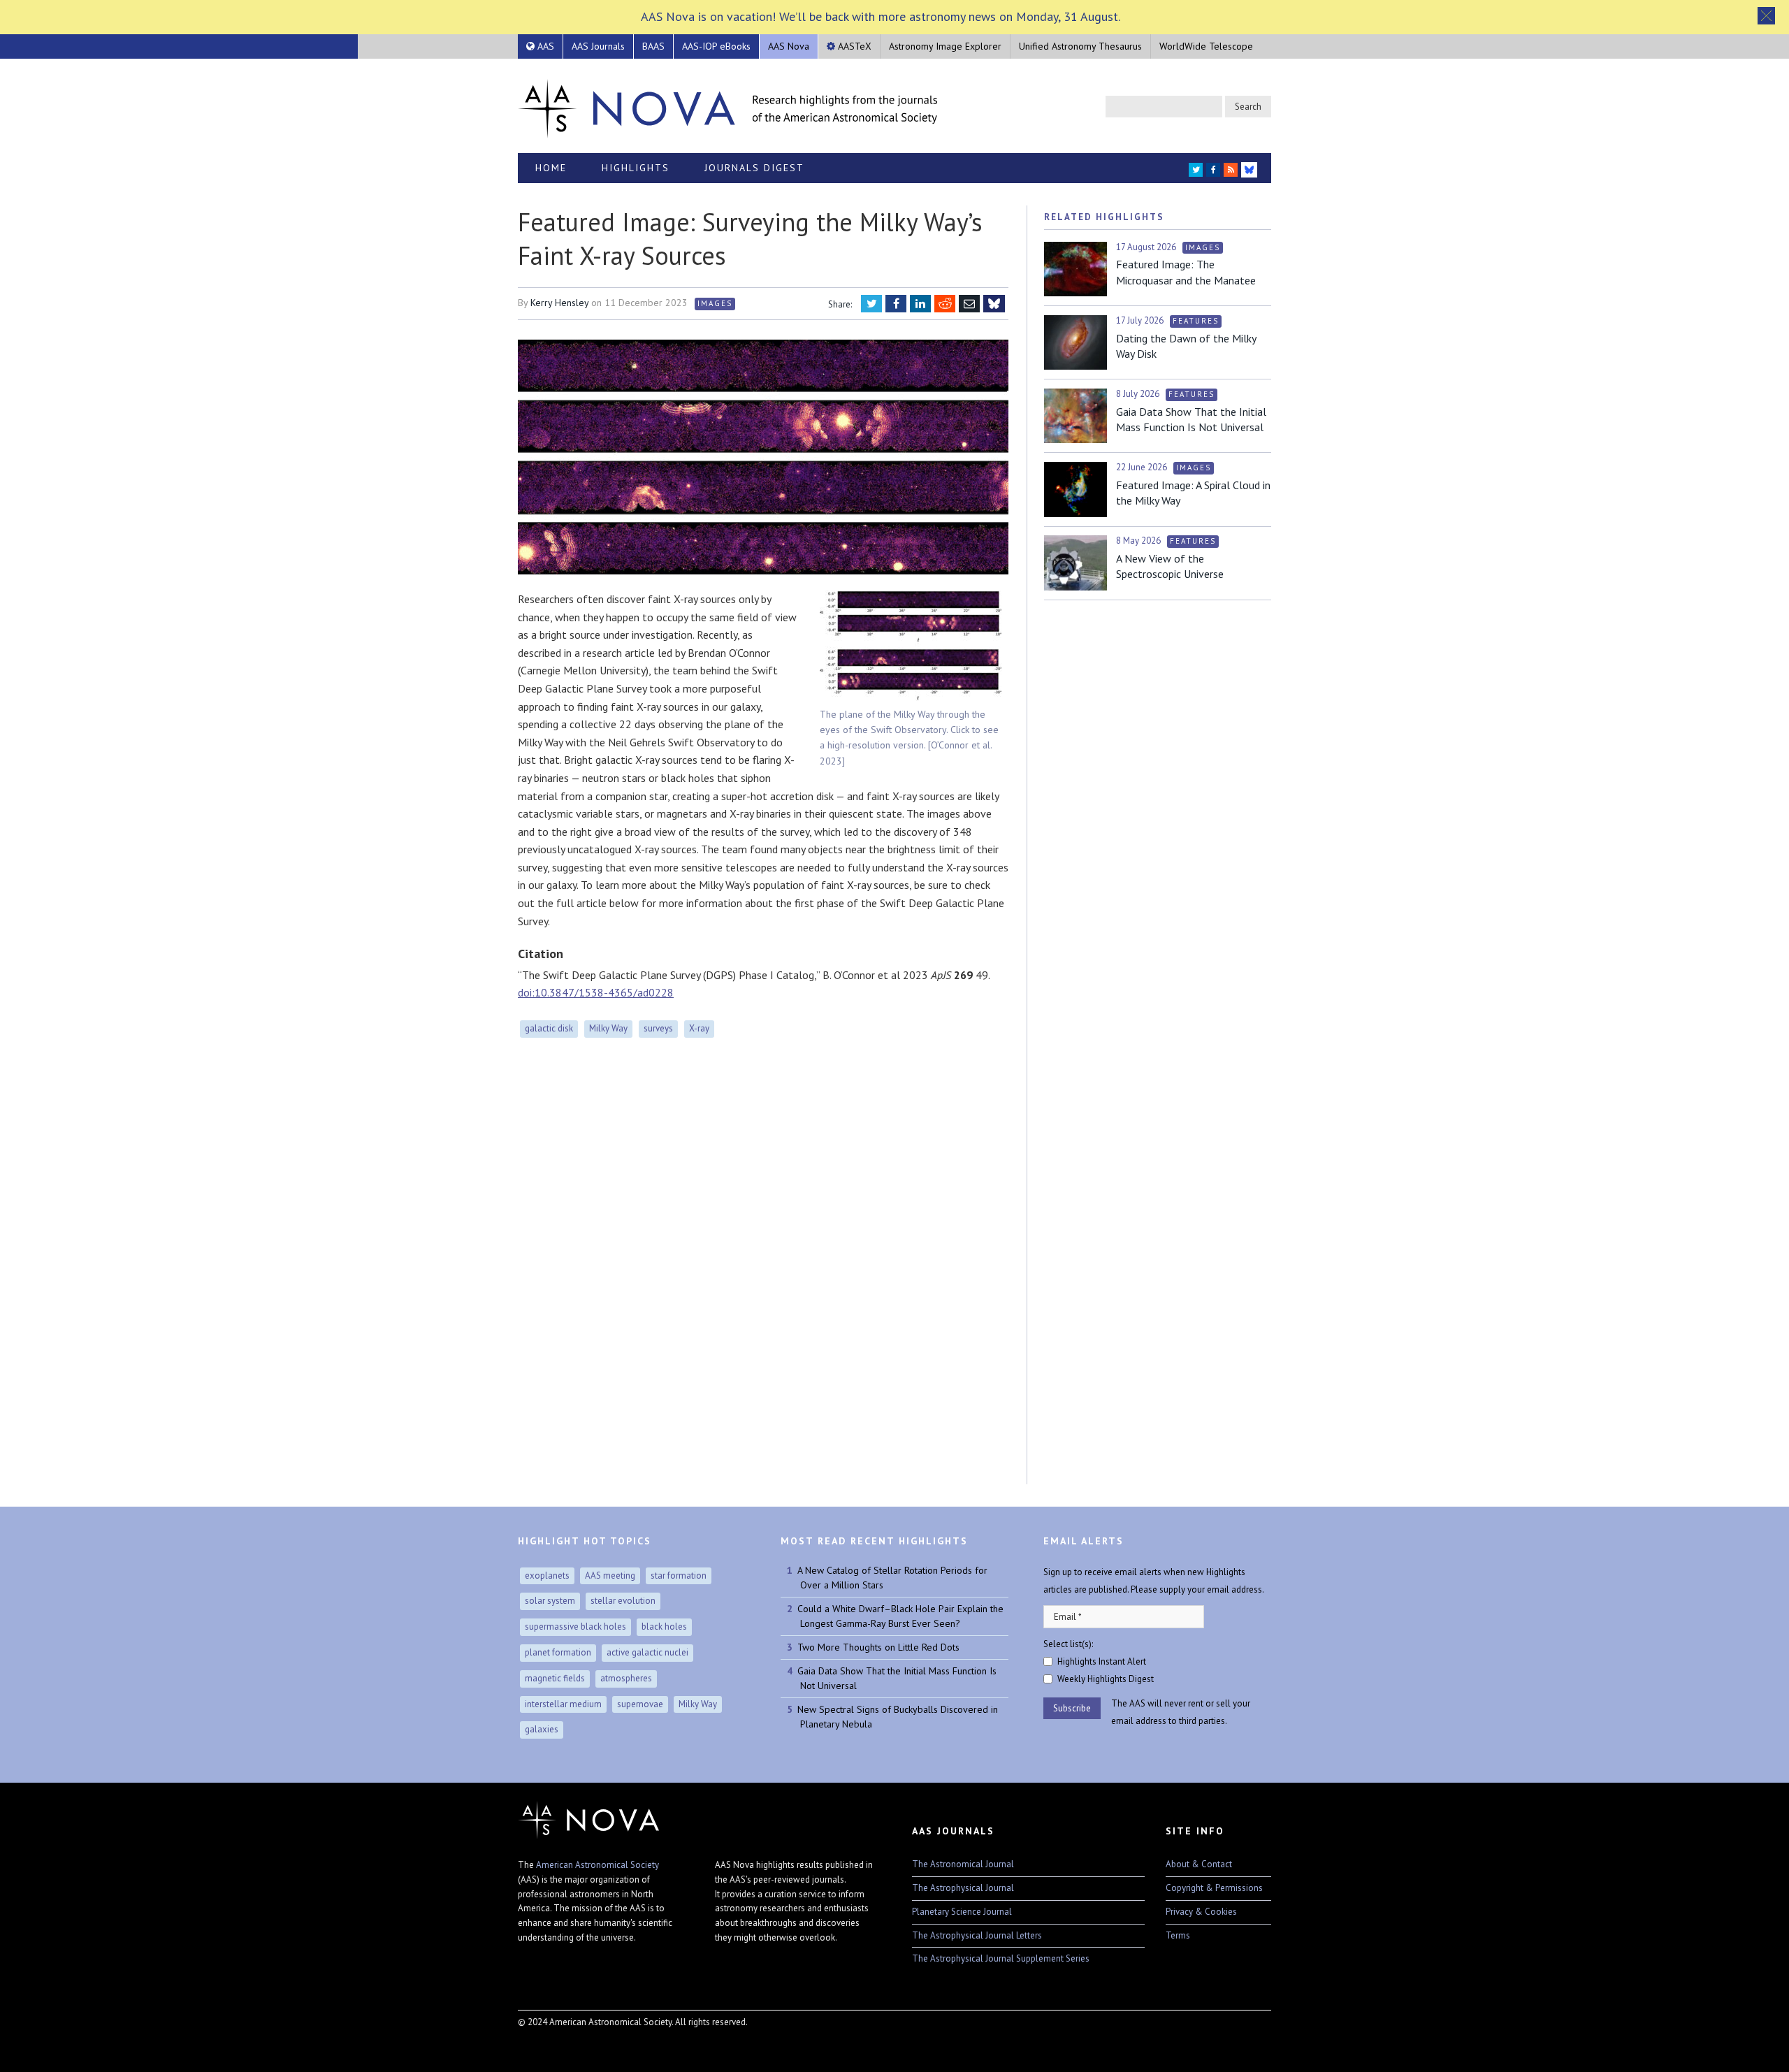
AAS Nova (789, 46)
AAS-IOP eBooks (716, 46)
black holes (664, 1627)
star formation (679, 1575)
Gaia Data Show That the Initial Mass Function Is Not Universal (1191, 419)
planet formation (558, 1652)
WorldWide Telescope (1206, 46)
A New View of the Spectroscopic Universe (1170, 566)
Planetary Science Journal (962, 1912)
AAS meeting (610, 1575)
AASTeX (853, 46)
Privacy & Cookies (1201, 1912)
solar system (550, 1601)
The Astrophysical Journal (963, 1888)
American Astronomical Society (597, 1865)
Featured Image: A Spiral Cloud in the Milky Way (1193, 493)
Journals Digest (754, 168)
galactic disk (549, 1028)
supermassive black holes (575, 1627)
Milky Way (608, 1028)
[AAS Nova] (727, 106)
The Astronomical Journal (963, 1864)
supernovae (640, 1704)
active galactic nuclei (647, 1652)
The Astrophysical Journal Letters (977, 1935)
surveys (658, 1028)
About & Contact (1199, 1864)
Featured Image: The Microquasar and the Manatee (1186, 272)
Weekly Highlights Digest (1106, 1679)
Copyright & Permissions (1214, 1888)
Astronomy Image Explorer (945, 46)
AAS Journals (598, 46)
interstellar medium (563, 1704)
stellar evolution (623, 1601)
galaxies (542, 1729)
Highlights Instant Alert (1102, 1661)
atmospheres (626, 1678)
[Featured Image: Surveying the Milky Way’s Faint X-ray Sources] (763, 458)
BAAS (653, 46)
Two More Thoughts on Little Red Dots (878, 1647)
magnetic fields (555, 1678)
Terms (1178, 1935)
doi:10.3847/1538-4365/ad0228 (596, 992)
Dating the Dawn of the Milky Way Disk (1186, 346)
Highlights (636, 168)
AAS (544, 46)
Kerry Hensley (559, 303)
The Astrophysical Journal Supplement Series (1001, 1958)
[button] (1766, 16)
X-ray (699, 1028)
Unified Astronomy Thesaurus (1080, 46)
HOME (551, 168)
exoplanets (547, 1575)
